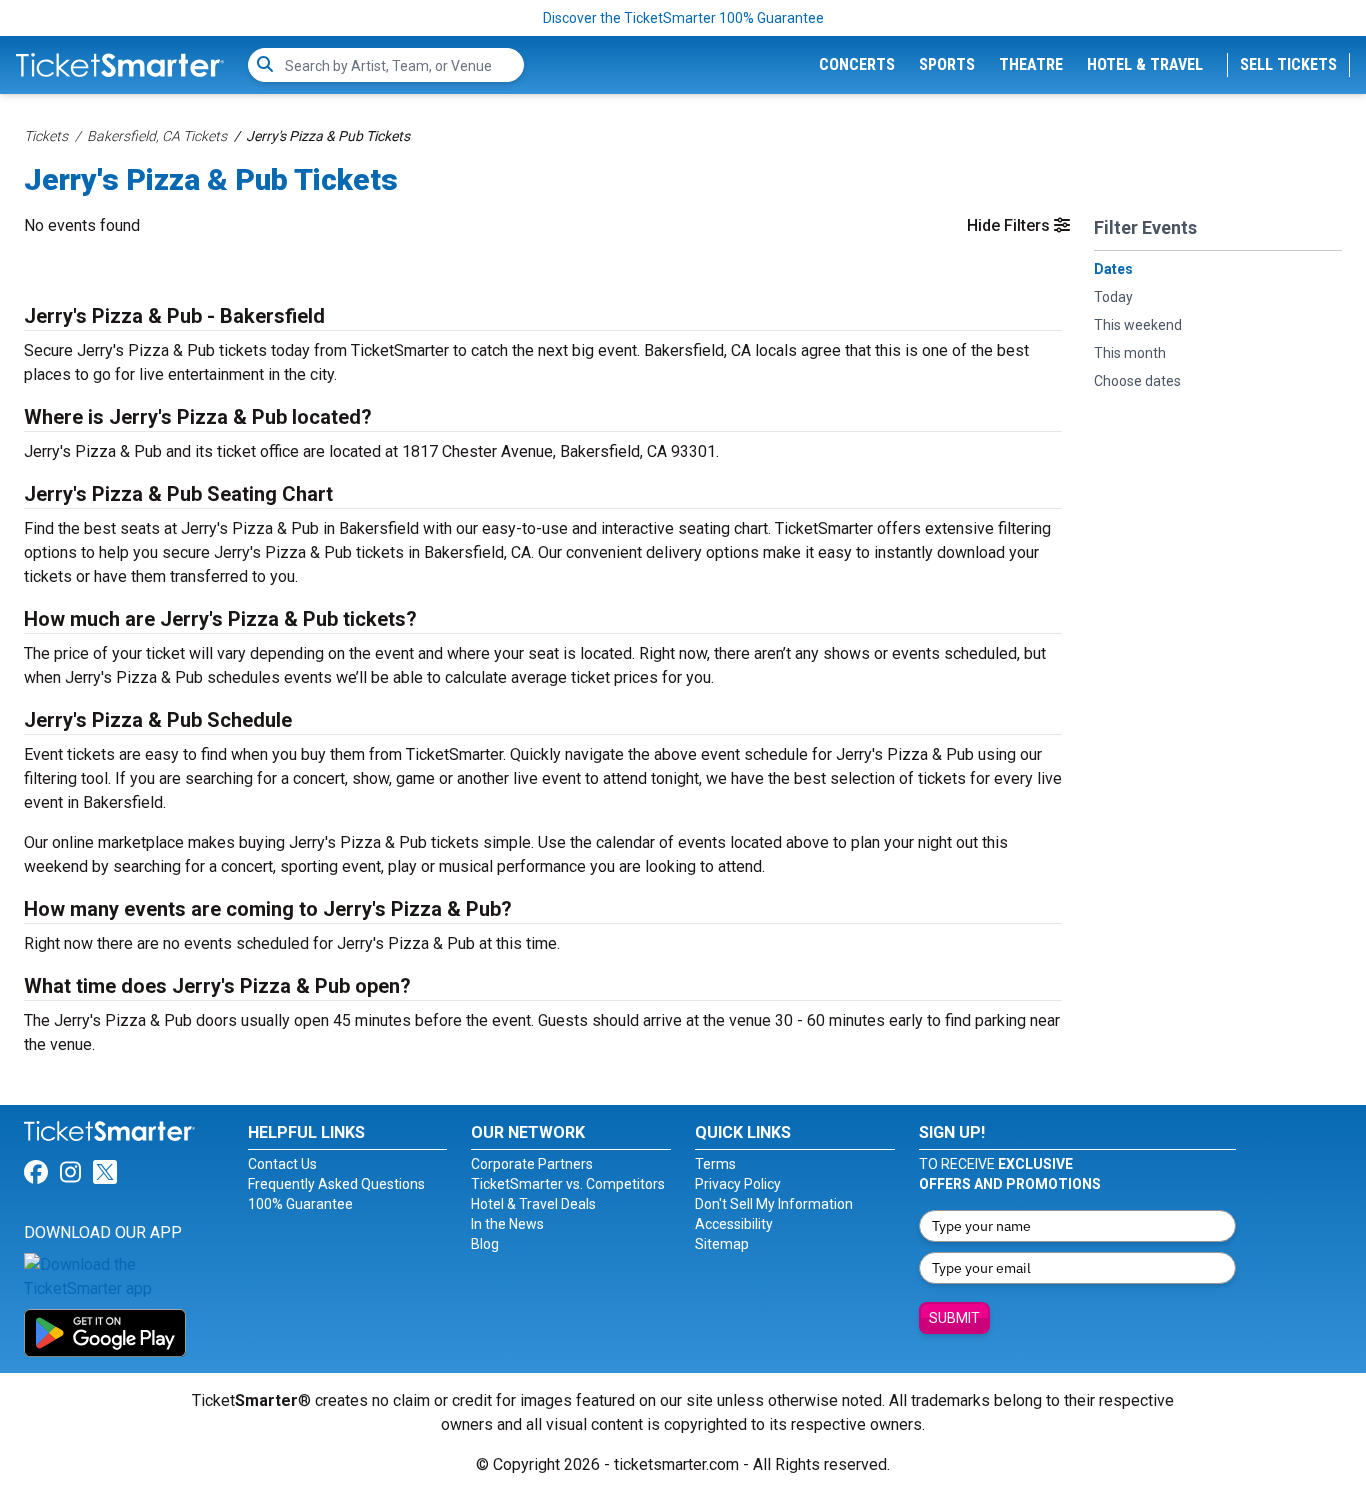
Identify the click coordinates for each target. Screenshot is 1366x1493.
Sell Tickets (1288, 64)
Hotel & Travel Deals (533, 1204)
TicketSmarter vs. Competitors (568, 1184)
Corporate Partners (532, 1164)
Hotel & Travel (1145, 64)
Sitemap (722, 1244)
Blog (485, 1244)
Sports (947, 64)
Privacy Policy (738, 1184)
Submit (954, 1318)
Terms (715, 1164)
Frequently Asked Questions (336, 1184)
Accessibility (734, 1224)
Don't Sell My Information (774, 1204)
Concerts (857, 64)
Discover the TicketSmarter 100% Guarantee (683, 18)
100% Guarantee (300, 1204)
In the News (507, 1224)
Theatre (1031, 64)
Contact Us (282, 1164)
